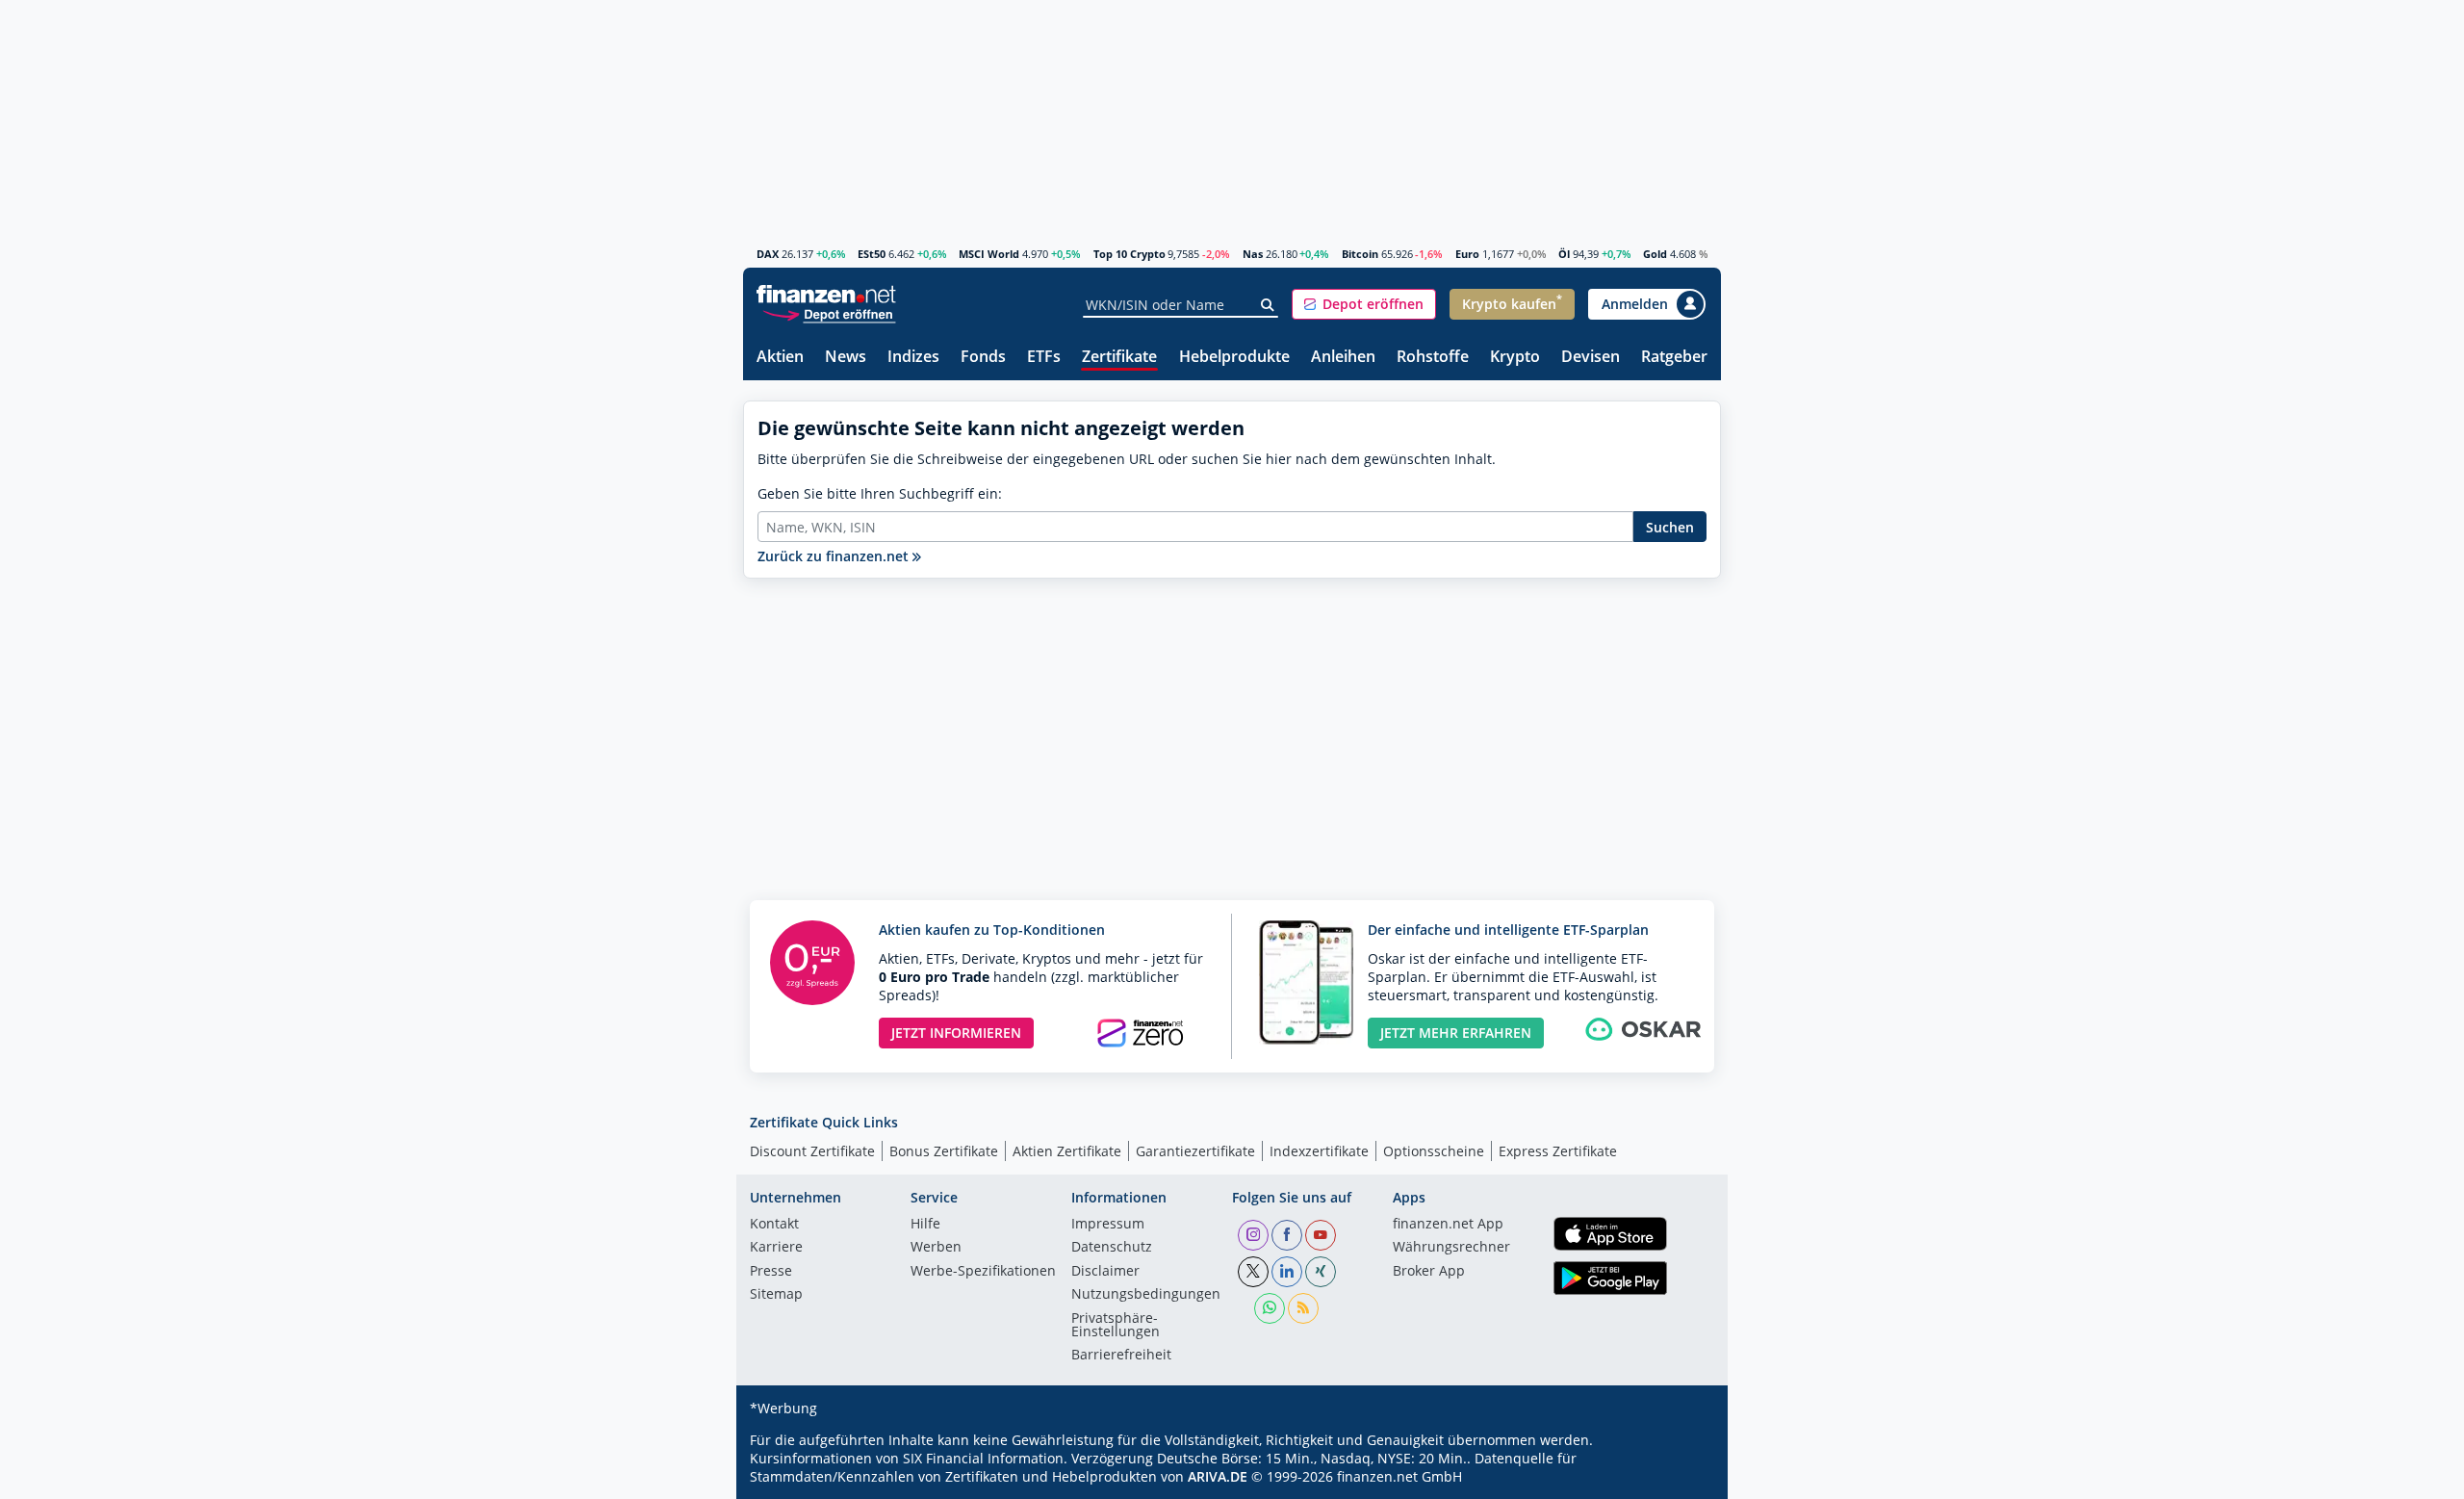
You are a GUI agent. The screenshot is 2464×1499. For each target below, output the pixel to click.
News (846, 358)
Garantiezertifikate (1195, 1151)
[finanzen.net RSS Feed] (1303, 1308)
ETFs (1044, 358)
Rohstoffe (1433, 358)
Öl (1564, 254)
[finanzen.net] (826, 294)
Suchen (1670, 527)
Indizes (913, 358)
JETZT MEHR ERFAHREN (1456, 1033)
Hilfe (925, 1225)
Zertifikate (1119, 358)
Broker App (1429, 1272)
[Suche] (1268, 305)
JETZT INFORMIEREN (956, 1033)
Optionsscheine (1434, 1151)
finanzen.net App (1448, 1225)
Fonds (983, 358)
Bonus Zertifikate (944, 1151)
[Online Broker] (829, 313)
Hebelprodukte (1234, 358)
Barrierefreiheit (1121, 1356)
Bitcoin (1360, 254)
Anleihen (1343, 358)
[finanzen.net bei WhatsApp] (1270, 1308)
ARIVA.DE (1218, 1476)
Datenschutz (1112, 1248)
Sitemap (776, 1295)
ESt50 (872, 254)
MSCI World (989, 254)
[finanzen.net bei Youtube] (1321, 1235)
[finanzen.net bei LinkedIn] (1287, 1272)
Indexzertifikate (1319, 1151)
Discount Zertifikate (812, 1151)
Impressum (1108, 1225)
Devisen (1591, 358)
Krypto (1515, 358)
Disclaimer (1105, 1272)
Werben (936, 1248)
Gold (1655, 254)
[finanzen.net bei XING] (1321, 1272)
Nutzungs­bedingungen (1146, 1295)
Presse (771, 1272)
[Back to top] (1681, 1478)
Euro (1467, 254)
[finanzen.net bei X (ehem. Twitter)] (1253, 1272)
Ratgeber (1674, 358)
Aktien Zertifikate (1067, 1151)
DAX (768, 254)
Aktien (780, 358)
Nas (1253, 254)
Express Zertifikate (1558, 1151)
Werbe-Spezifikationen (983, 1272)
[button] (1364, 304)
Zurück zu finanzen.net (835, 556)
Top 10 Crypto (1129, 254)
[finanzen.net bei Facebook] (1287, 1235)
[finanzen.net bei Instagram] (1253, 1235)
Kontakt (774, 1225)
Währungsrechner (1451, 1248)
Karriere (776, 1248)
